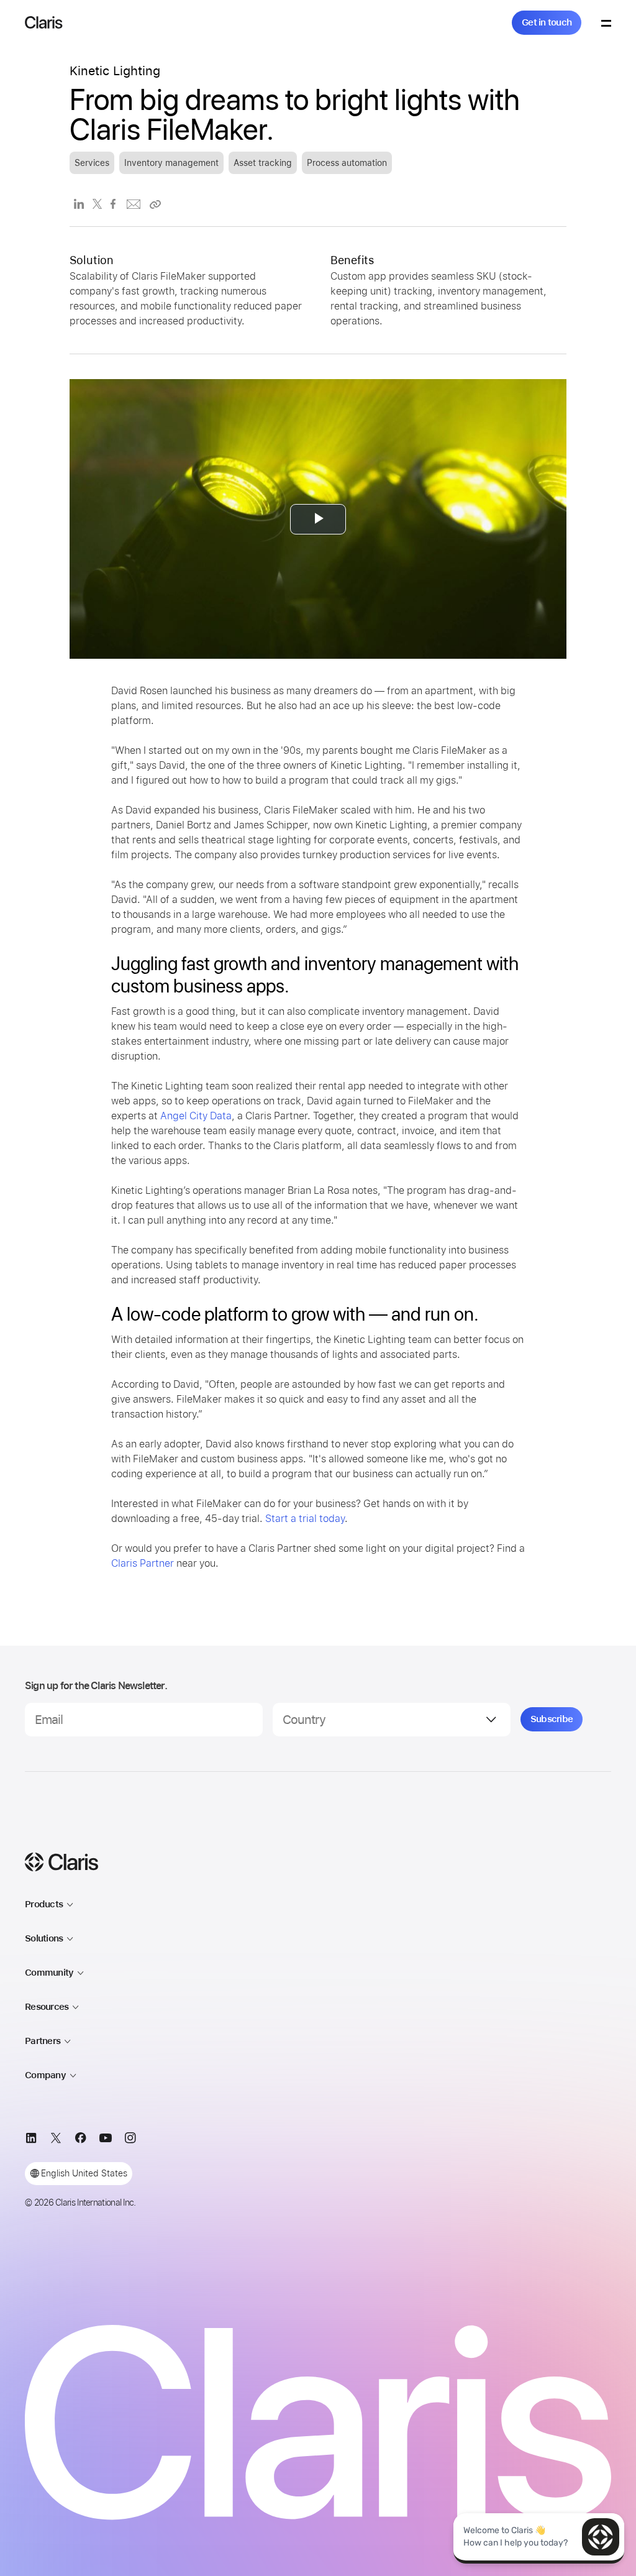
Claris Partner (143, 1563)
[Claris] (44, 22)
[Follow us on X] (56, 2140)
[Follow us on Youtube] (106, 2140)
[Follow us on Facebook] (81, 2140)
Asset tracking (263, 163)
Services (92, 163)
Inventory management (171, 163)
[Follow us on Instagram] (130, 2140)
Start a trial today (305, 1519)
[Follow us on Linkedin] (31, 2140)
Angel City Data (196, 1116)
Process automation (347, 163)
